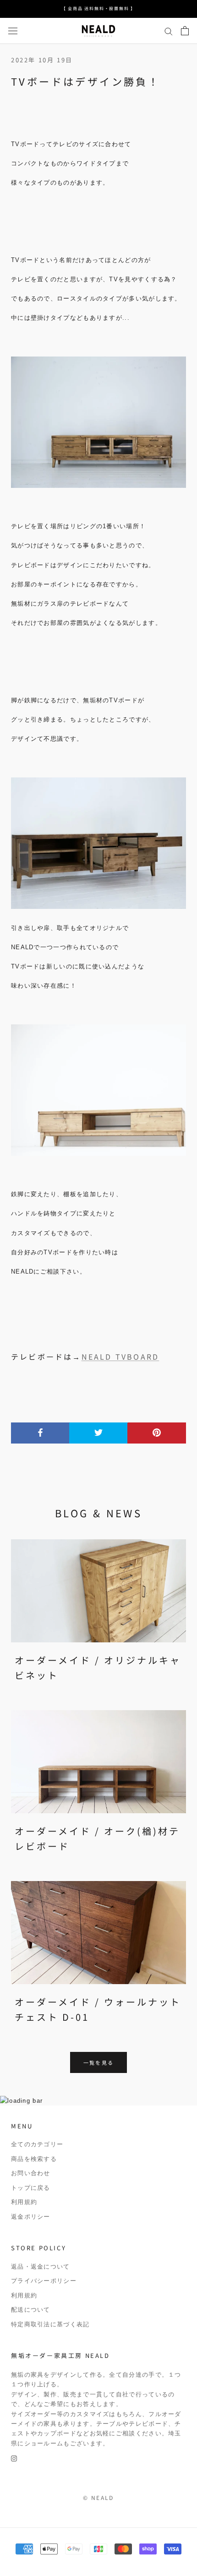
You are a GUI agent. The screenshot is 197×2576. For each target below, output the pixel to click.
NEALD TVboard (120, 1356)
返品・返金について (41, 2267)
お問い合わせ (31, 2173)
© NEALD (98, 2497)
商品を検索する (34, 2159)
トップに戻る (31, 2188)
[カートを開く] (185, 31)
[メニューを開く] (13, 31)
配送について (31, 2310)
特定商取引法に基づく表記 (50, 2324)
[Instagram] (14, 2458)
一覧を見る (98, 2062)
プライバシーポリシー (44, 2281)
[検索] (169, 31)
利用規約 (24, 2202)
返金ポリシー (31, 2217)
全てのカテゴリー (37, 2144)
